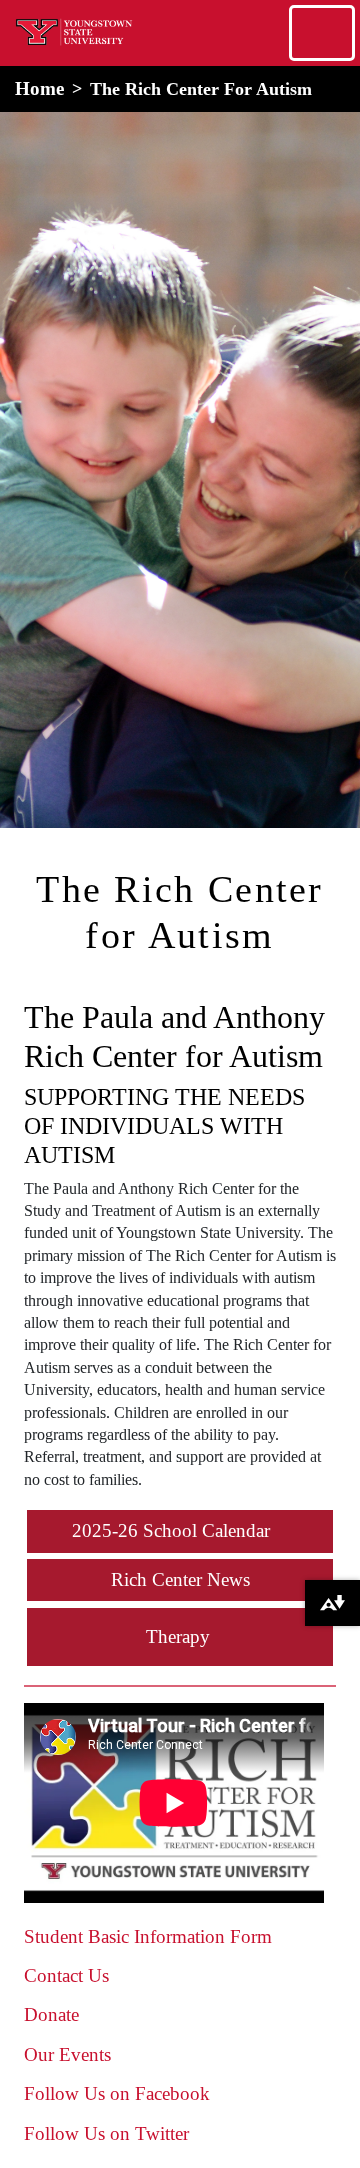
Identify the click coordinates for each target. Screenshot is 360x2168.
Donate (51, 2014)
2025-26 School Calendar (171, 1530)
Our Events (67, 2054)
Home (39, 88)
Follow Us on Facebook (117, 2093)
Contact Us (66, 1975)
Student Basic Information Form (148, 1936)
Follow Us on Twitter (106, 2133)
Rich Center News (180, 1579)
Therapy (178, 1636)
